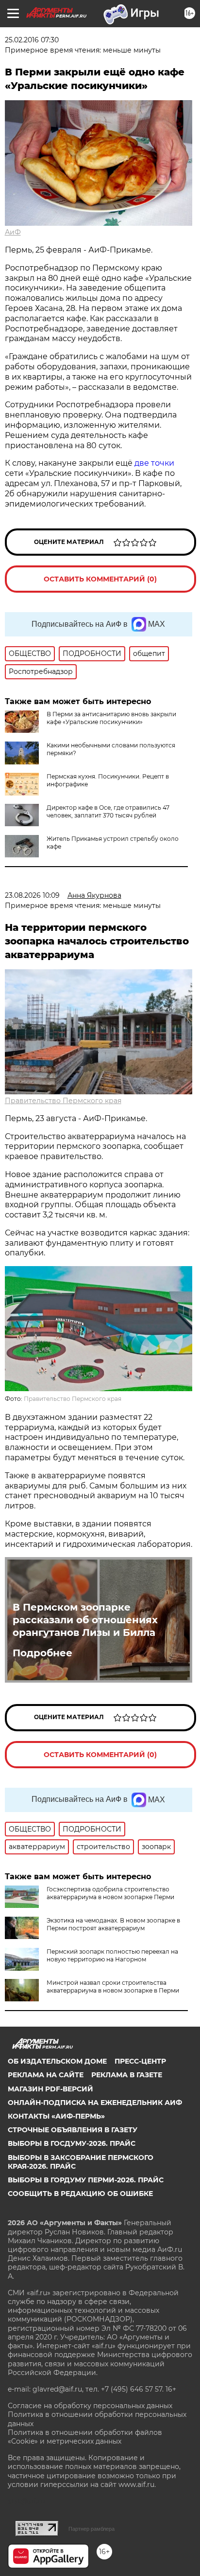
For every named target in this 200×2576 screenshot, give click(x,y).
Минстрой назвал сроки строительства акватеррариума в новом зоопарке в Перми (113, 1986)
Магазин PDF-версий (50, 2089)
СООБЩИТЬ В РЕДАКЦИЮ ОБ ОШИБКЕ (80, 2194)
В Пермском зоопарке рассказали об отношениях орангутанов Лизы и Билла (85, 1620)
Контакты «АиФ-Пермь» (56, 2116)
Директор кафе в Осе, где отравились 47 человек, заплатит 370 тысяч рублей (108, 811)
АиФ (13, 232)
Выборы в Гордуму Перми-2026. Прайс (86, 2180)
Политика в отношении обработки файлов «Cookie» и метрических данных (85, 2437)
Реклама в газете (127, 2075)
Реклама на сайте (46, 2075)
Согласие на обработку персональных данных (90, 2406)
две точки (154, 463)
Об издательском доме (57, 2061)
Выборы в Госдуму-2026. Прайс (72, 2143)
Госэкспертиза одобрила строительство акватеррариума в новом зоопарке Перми (110, 1893)
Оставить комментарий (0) (100, 579)
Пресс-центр (140, 2061)
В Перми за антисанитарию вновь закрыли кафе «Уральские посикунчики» (111, 718)
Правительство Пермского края (63, 1101)
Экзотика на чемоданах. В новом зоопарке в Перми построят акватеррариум (113, 1924)
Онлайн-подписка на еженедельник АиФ (95, 2103)
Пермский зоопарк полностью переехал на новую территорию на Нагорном (112, 1955)
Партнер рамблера (92, 2529)
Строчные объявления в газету (73, 2130)
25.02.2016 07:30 (32, 40)
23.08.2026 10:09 (32, 895)
